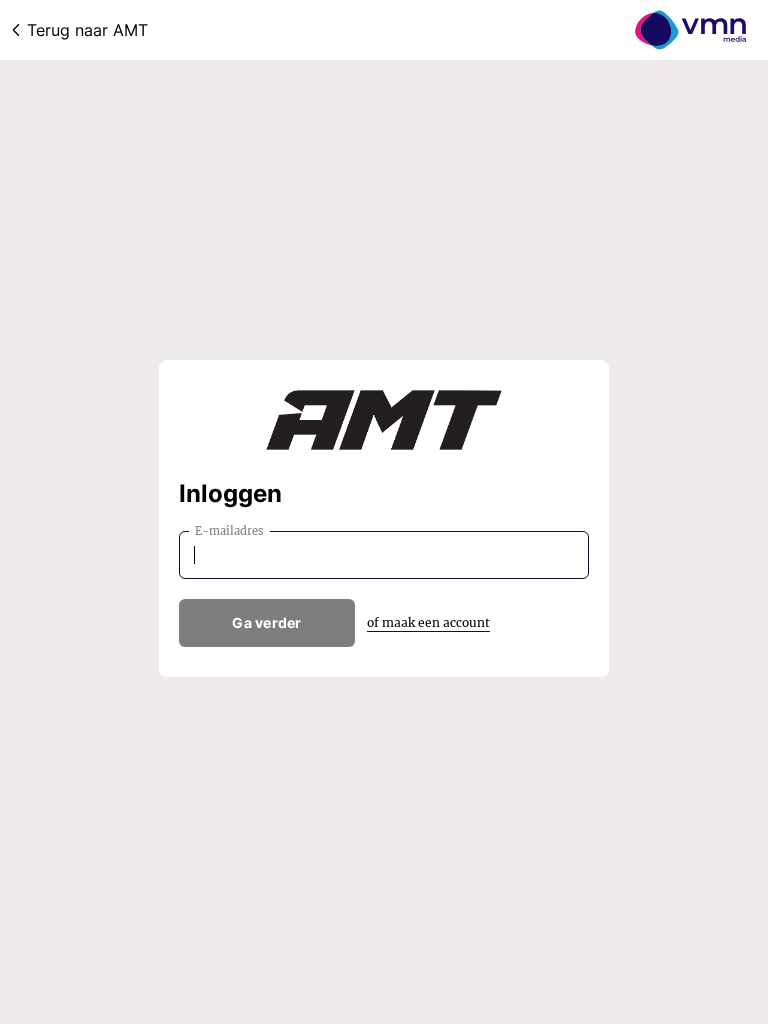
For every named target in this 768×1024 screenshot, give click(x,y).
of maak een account (428, 622)
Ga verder (267, 622)
